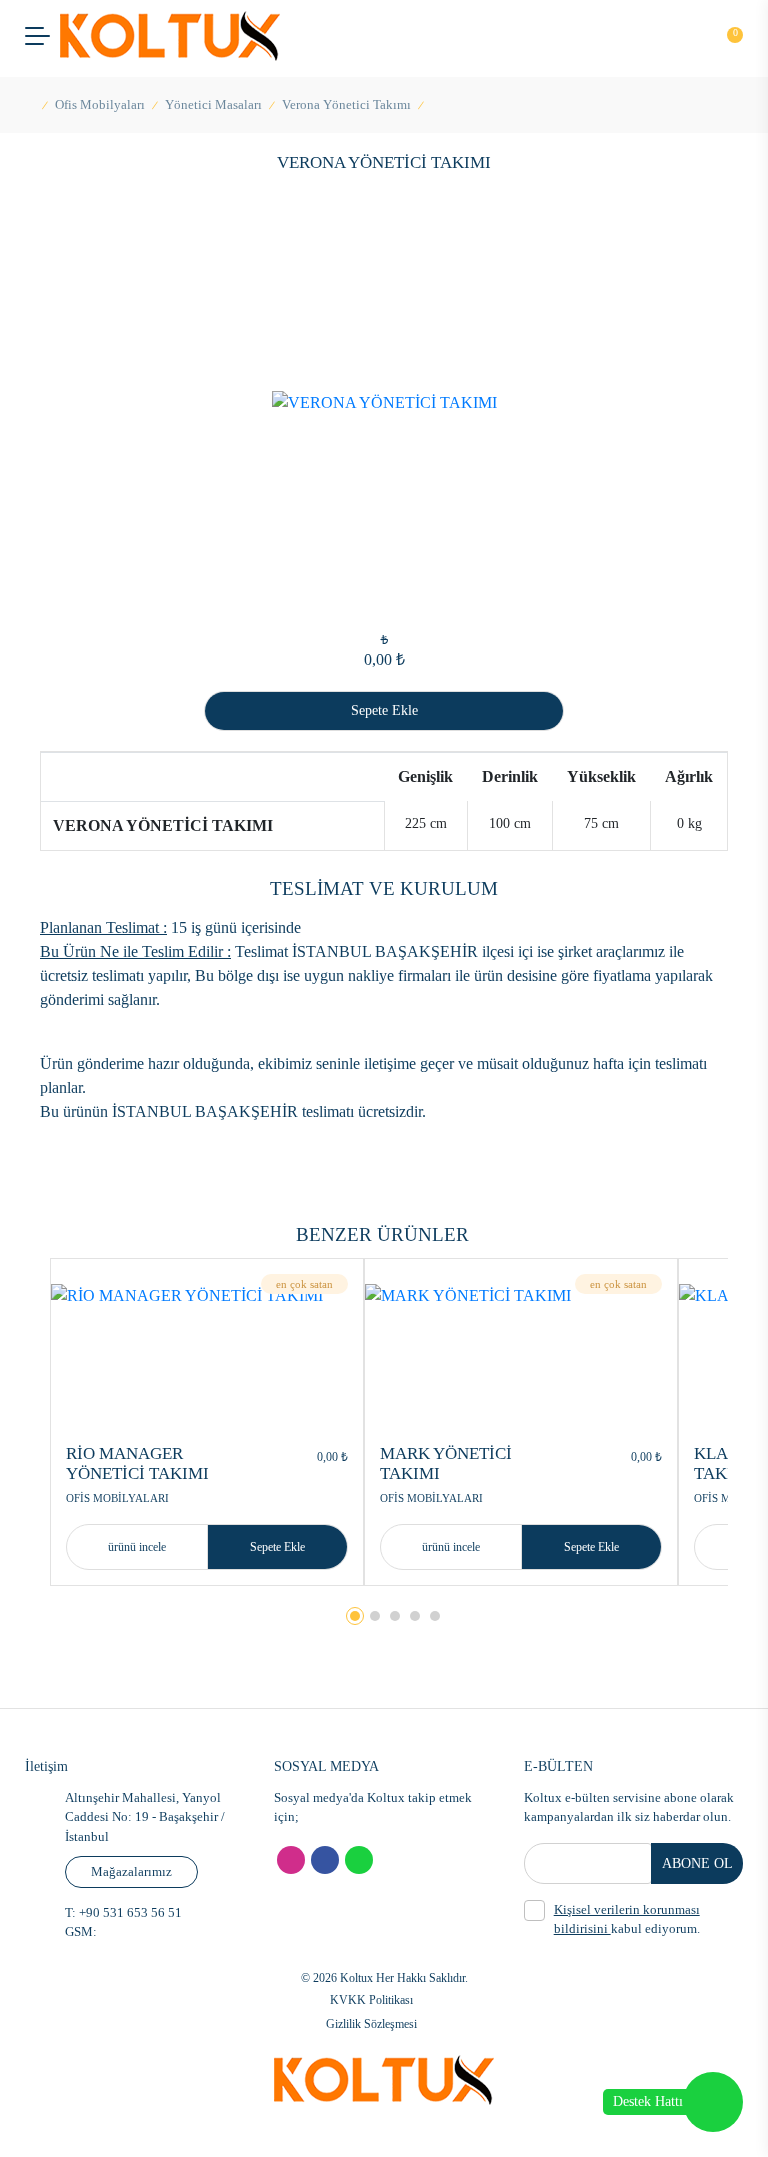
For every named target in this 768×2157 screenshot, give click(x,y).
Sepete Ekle (277, 1547)
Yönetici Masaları (213, 104)
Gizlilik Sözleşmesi (371, 2024)
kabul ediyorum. (627, 1919)
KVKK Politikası (371, 2000)
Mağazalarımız (131, 1871)
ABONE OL (697, 1863)
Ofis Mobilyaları (100, 104)
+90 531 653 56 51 (129, 1912)
